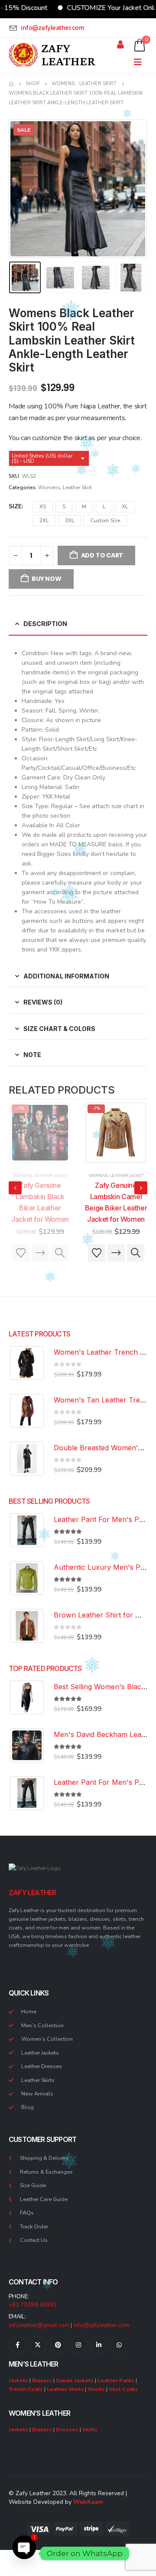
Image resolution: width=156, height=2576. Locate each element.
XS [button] (43, 507)
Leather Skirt (77, 487)
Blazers (42, 2380)
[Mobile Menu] (141, 62)
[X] (38, 2345)
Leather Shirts (65, 2389)
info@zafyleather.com (102, 2325)
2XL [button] (44, 521)
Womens (49, 487)
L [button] (104, 507)
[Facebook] (17, 2345)
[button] (19, 189)
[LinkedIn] (99, 2345)
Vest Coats (123, 2389)
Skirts (90, 2429)
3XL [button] (70, 521)
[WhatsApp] (119, 2345)
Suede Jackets (75, 2380)
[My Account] (120, 45)
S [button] (64, 507)
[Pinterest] (58, 2345)
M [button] (84, 507)
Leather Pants (116, 2380)
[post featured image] (40, 1133)
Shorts (96, 2389)
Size (15, 506)
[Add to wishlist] (21, 1253)
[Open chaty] (24, 2553)
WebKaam (88, 2502)
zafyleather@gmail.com (39, 2325)
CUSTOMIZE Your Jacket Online (88, 8)
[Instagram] (78, 2345)
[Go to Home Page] (11, 84)
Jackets (18, 2380)
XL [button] (125, 507)
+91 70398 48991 (33, 2305)
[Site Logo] (52, 55)
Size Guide (33, 2185)
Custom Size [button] (105, 521)
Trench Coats (26, 2389)
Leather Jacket (51, 1176)
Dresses (67, 2429)
